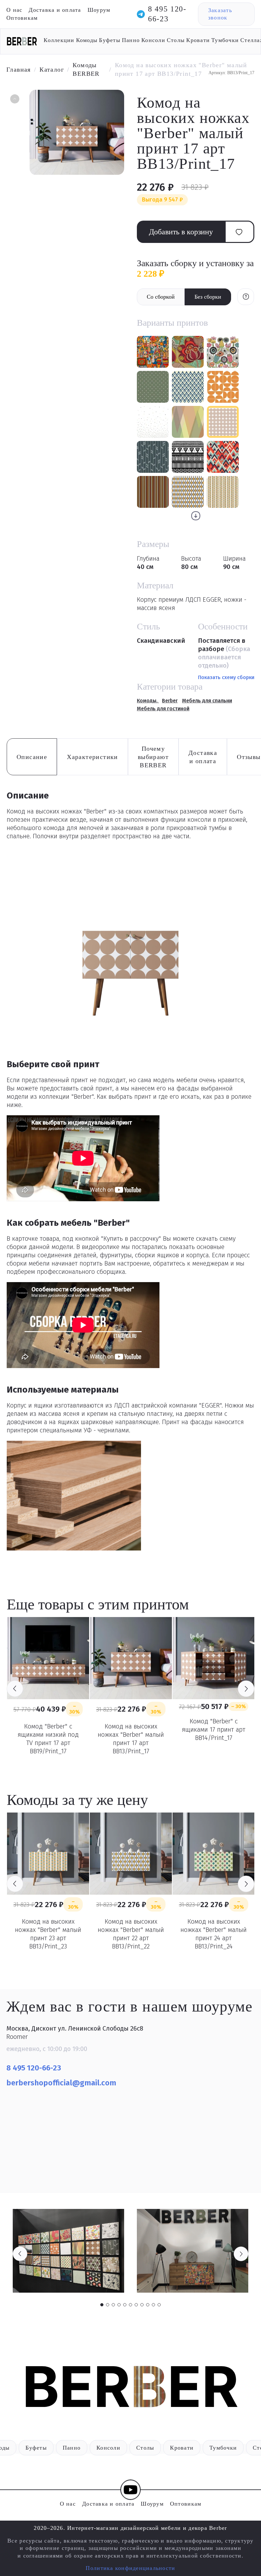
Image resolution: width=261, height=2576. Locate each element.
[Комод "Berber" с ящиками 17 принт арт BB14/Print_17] (214, 1658)
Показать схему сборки (226, 677)
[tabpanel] (68, 2251)
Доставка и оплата (55, 10)
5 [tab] (125, 2305)
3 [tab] (113, 2305)
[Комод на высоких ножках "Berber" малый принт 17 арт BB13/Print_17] (131, 1658)
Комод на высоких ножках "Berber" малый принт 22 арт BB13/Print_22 (131, 1934)
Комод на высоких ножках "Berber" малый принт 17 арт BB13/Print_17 (131, 1739)
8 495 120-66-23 (167, 14)
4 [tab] (119, 2305)
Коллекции (59, 40)
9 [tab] (148, 2305)
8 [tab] (142, 2305)
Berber (170, 701)
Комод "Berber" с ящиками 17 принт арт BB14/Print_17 (214, 1729)
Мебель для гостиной (163, 709)
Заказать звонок (220, 14)
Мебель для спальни (207, 701)
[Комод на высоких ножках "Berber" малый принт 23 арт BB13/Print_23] (48, 1854)
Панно (131, 40)
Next (246, 1689)
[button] (14, 100)
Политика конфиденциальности (130, 2568)
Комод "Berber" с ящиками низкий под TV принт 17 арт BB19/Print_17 (48, 1739)
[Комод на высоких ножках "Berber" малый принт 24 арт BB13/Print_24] (214, 1854)
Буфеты (110, 40)
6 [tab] (130, 2305)
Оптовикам (22, 18)
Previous (15, 1689)
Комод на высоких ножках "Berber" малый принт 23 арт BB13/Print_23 (48, 1934)
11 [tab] (159, 2305)
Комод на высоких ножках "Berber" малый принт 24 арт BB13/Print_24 (214, 1934)
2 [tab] (108, 2305)
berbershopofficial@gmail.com (62, 2083)
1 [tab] (102, 2305)
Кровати (198, 40)
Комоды (87, 40)
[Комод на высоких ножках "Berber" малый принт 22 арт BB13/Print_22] (131, 1854)
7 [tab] (136, 2305)
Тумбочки (225, 40)
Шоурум (99, 10)
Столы (176, 40)
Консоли (153, 40)
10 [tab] (153, 2305)
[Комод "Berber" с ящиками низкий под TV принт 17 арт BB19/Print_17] (48, 1658)
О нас (14, 10)
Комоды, (148, 701)
